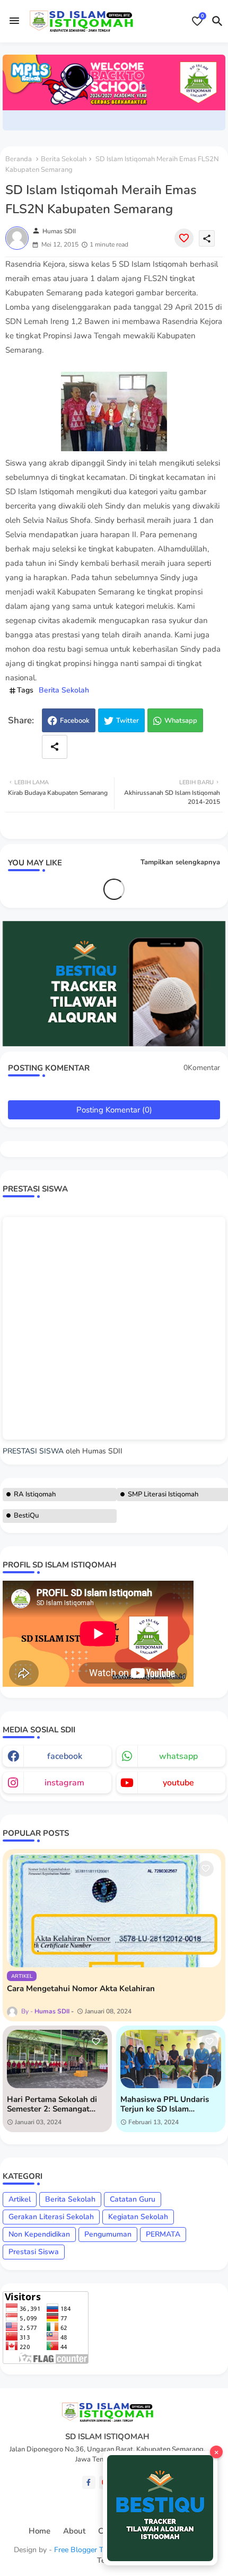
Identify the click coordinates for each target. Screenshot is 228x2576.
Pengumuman (108, 2234)
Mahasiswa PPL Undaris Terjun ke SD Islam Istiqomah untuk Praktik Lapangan (165, 2104)
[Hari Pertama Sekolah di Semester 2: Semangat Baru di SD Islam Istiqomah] (57, 2059)
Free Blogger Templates (94, 2550)
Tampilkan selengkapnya (180, 862)
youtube (178, 1783)
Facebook (75, 721)
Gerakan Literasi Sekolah (51, 2217)
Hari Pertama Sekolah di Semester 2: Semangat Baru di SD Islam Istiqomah (57, 2104)
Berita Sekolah (64, 159)
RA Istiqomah (35, 1494)
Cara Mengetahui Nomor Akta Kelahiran (81, 1988)
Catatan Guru (133, 2199)
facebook (65, 1756)
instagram (64, 1783)
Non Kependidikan (39, 2234)
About (74, 2531)
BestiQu (26, 1515)
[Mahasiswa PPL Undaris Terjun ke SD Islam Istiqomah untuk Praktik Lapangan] (171, 2059)
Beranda (19, 159)
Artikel (20, 2199)
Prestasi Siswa (34, 2252)
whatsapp (178, 1756)
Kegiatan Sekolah (138, 2217)
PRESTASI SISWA (33, 1451)
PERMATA (163, 2234)
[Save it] (184, 238)
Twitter (128, 721)
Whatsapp (181, 721)
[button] (217, 21)
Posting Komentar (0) (114, 1110)
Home (40, 2531)
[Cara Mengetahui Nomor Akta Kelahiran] (114, 1910)
